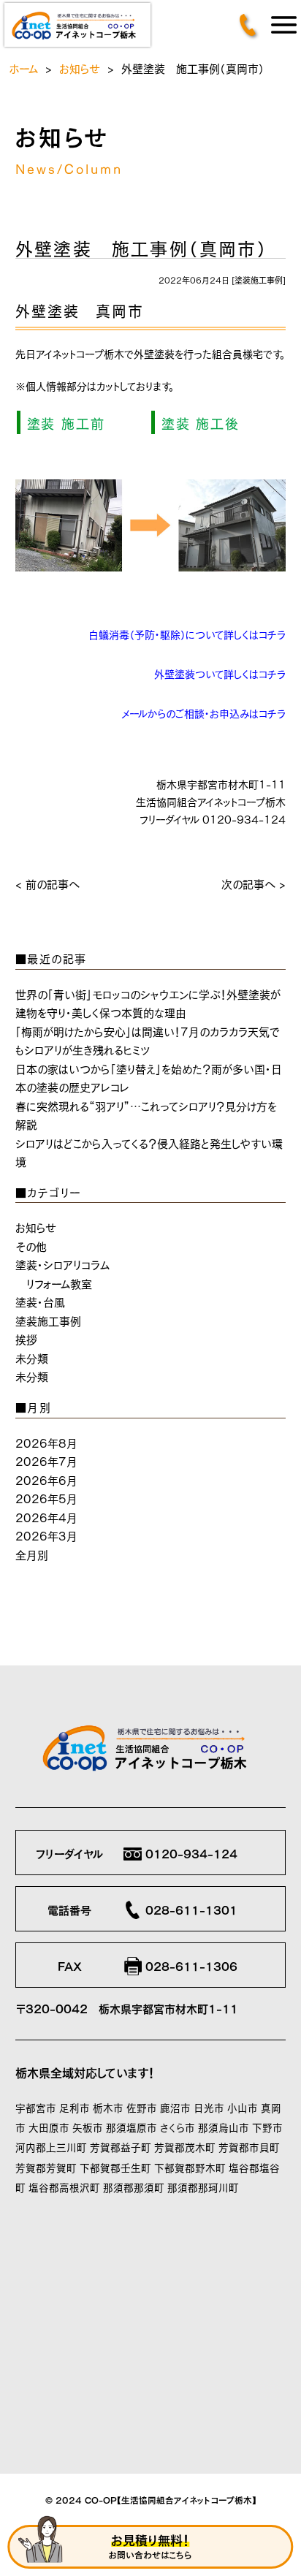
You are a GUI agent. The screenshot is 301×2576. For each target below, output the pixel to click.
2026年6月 (46, 1479)
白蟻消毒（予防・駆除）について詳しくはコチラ (187, 634)
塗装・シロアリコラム (62, 1264)
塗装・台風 (40, 1301)
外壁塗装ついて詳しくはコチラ (220, 673)
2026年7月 (46, 1460)
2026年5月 (46, 1498)
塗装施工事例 (259, 280)
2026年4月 (46, 1517)
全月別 (32, 1554)
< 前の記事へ (47, 883)
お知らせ (80, 68)
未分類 (32, 1357)
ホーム (23, 68)
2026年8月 (46, 1442)
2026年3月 (46, 1535)
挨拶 (26, 1338)
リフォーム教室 (59, 1283)
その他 (31, 1246)
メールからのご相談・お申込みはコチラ (203, 713)
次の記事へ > (254, 883)
